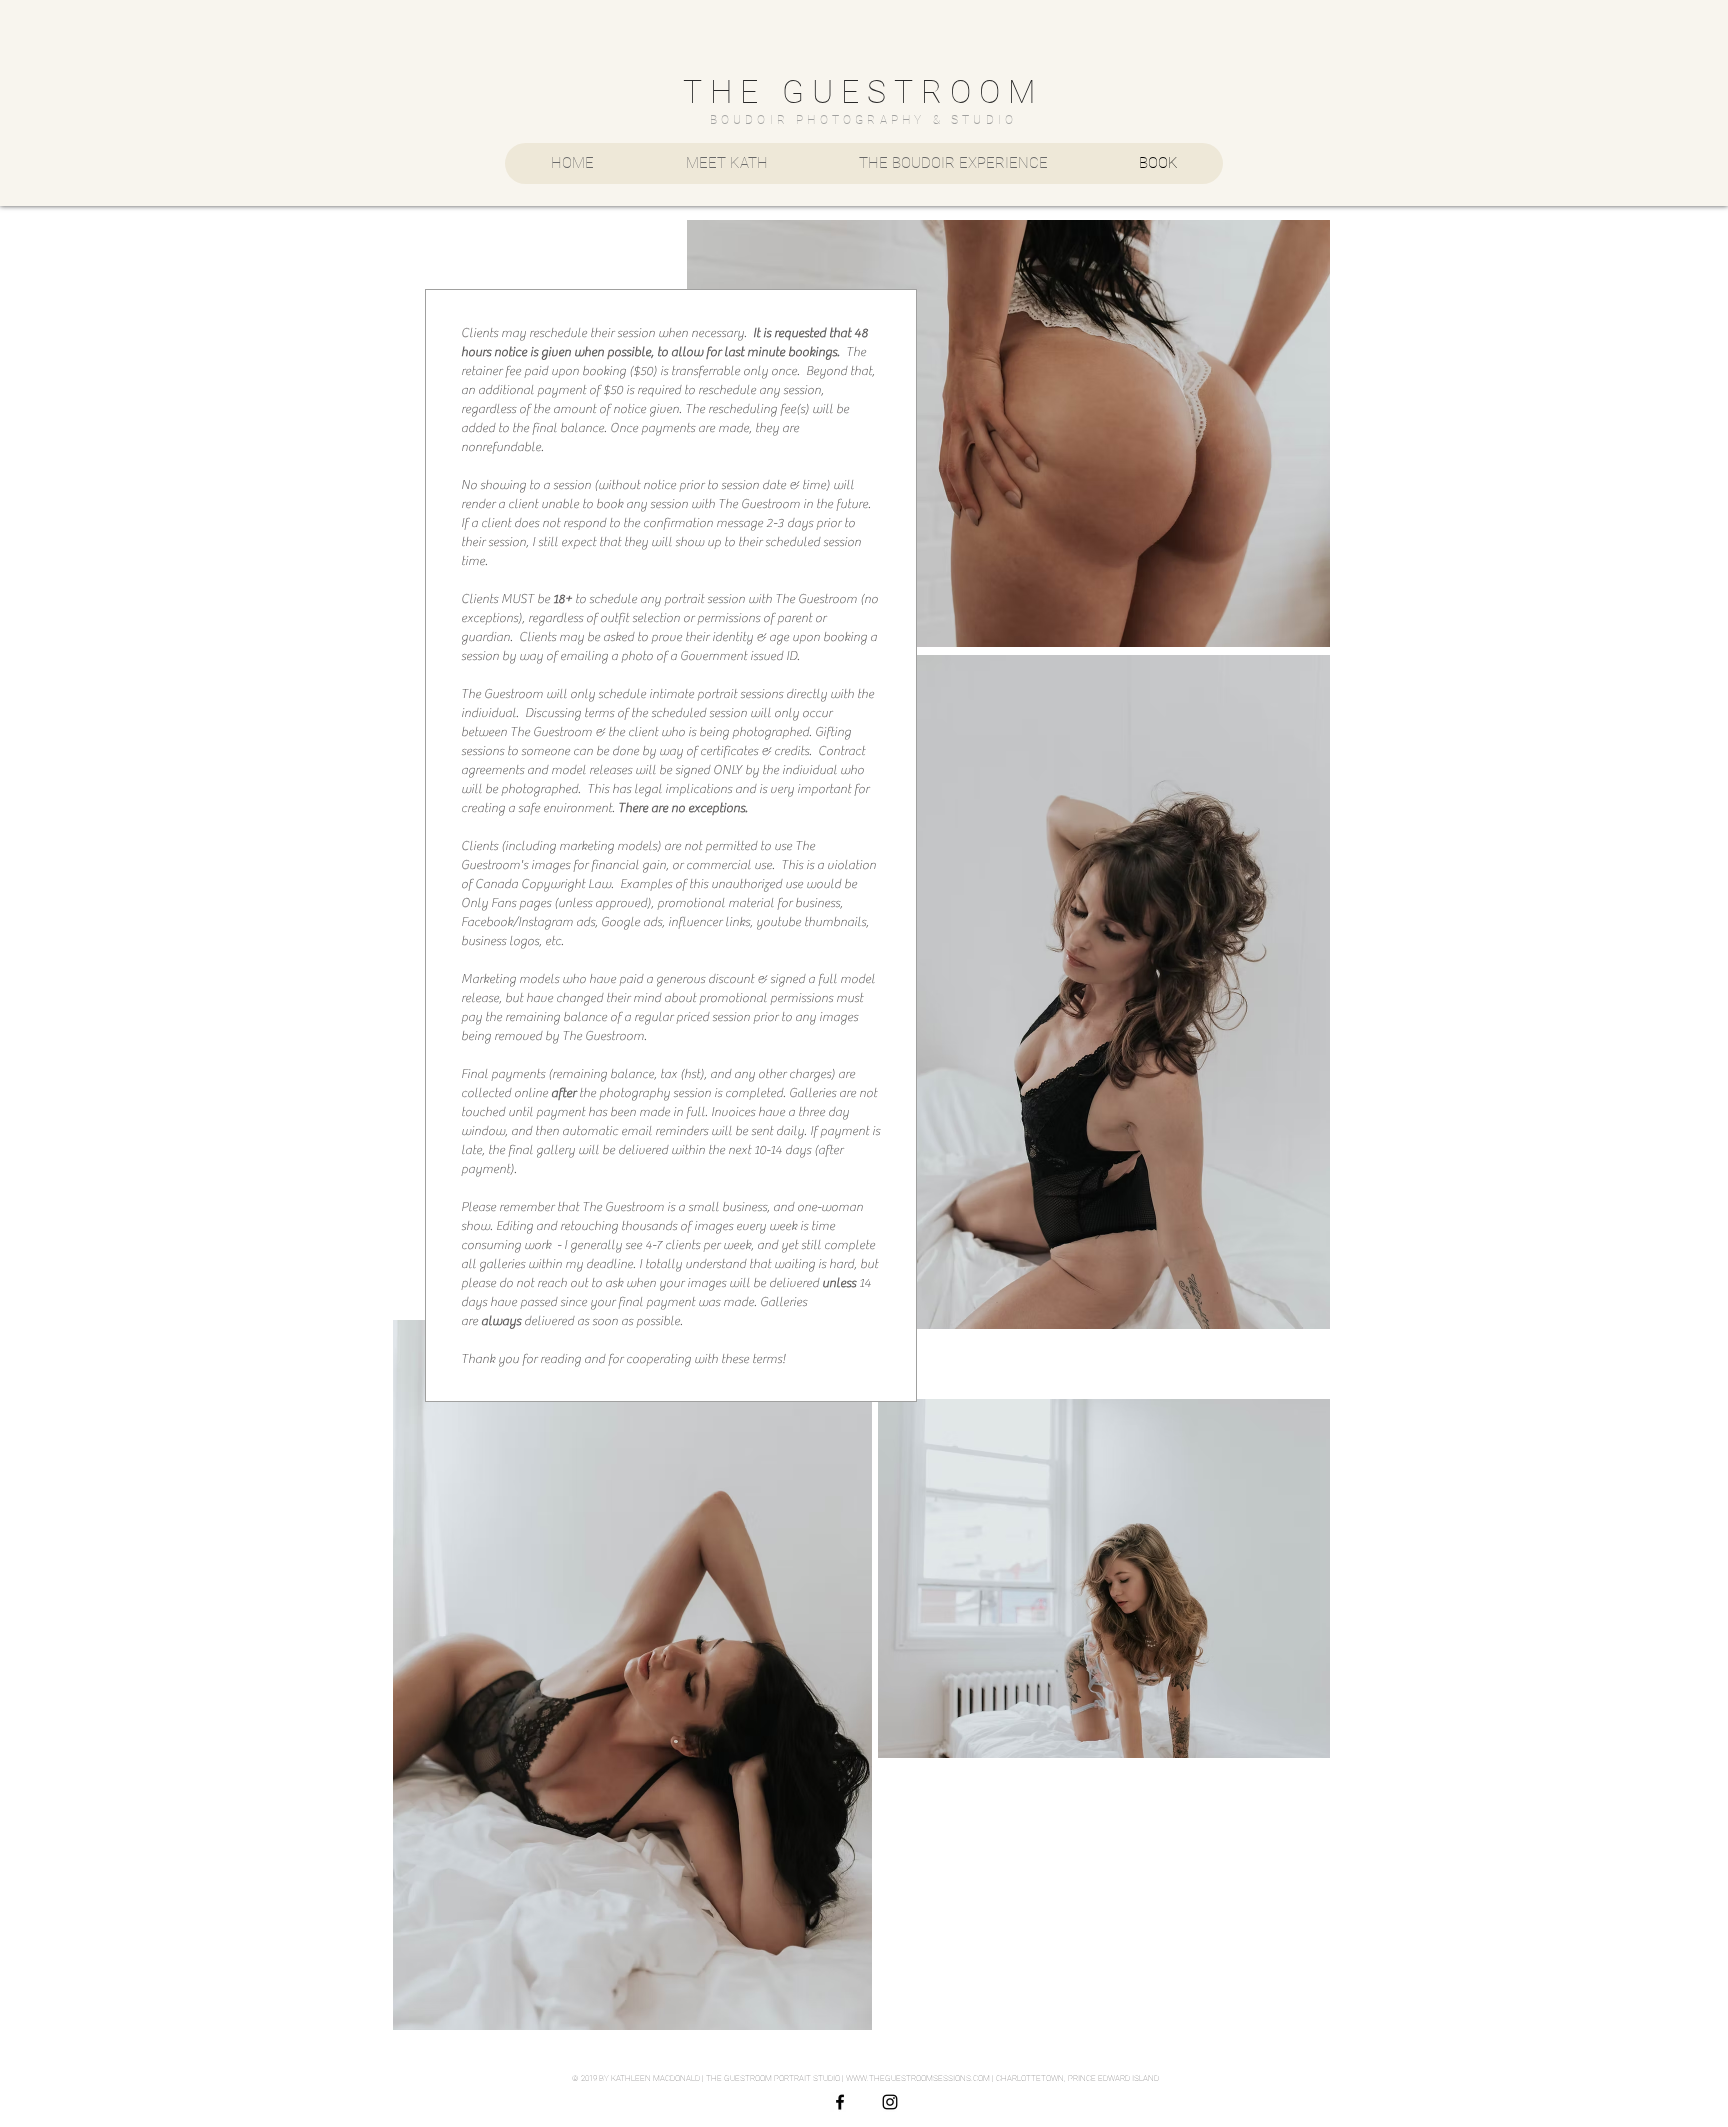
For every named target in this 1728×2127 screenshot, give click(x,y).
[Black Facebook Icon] (840, 2102)
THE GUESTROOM (863, 92)
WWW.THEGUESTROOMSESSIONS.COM (918, 2078)
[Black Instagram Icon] (890, 2102)
